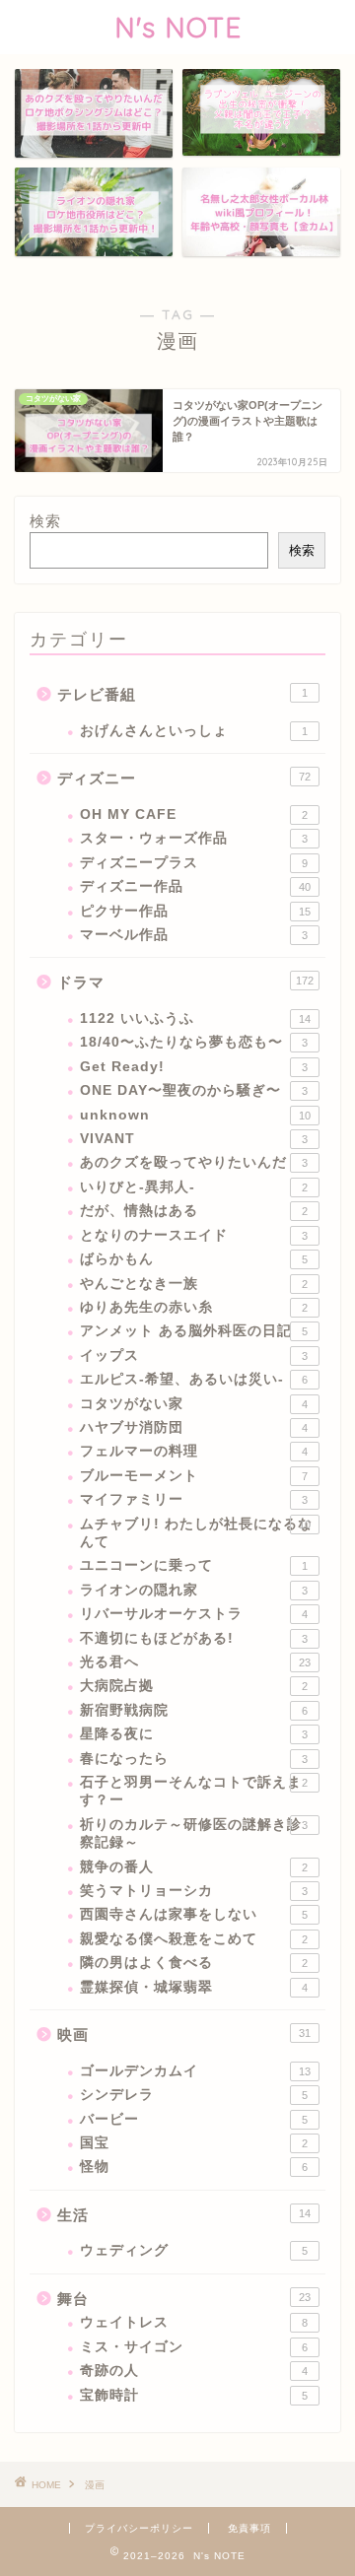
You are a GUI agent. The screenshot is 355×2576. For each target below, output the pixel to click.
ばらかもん (194, 1259)
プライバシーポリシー (139, 2528)
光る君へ (195, 1662)
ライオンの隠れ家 (194, 1590)
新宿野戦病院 (194, 1710)
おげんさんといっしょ (194, 731)
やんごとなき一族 (194, 1284)
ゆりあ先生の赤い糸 (194, 1307)
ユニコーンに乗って (194, 1565)
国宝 (194, 2143)
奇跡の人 (194, 2371)
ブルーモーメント (194, 1476)
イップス (194, 1356)
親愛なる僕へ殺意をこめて (194, 1939)
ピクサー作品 (195, 911)
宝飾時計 (194, 2395)
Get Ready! (194, 1067)
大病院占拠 (194, 1686)
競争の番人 (194, 1867)
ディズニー (184, 778)
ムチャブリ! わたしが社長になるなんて (196, 1533)
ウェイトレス (194, 2322)
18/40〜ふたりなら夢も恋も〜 (194, 1042)
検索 (45, 521)
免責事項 (249, 2528)
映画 (184, 2034)
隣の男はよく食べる (194, 1963)
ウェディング (194, 2250)
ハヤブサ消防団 (194, 1427)
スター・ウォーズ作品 (194, 838)
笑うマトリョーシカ (194, 1891)
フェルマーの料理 (194, 1451)
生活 (184, 2215)
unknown (195, 1115)
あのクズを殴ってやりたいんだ (194, 1162)
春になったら (194, 1759)
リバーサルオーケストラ (194, 1614)
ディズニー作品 (195, 886)
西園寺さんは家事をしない (194, 1914)
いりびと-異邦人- (194, 1187)
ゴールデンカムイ (195, 2071)
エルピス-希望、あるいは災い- (194, 1379)
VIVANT (194, 1139)
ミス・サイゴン (194, 2347)
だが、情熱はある (194, 1211)
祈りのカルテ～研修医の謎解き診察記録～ (194, 1833)
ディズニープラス (194, 863)
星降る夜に (194, 1734)
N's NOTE (178, 27)
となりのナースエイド (194, 1235)
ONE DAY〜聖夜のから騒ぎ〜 (194, 1090)
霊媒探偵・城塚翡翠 (194, 1987)
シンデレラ (194, 2095)
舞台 (184, 2299)
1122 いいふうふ (195, 1018)
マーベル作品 (194, 935)
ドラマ (185, 982)
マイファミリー (194, 1499)
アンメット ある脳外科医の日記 (194, 1331)
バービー (194, 2119)
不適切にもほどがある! (194, 1638)
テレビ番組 (182, 694)
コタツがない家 (194, 1404)
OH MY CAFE (194, 814)
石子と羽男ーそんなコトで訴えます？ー (194, 1791)
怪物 (194, 2167)
